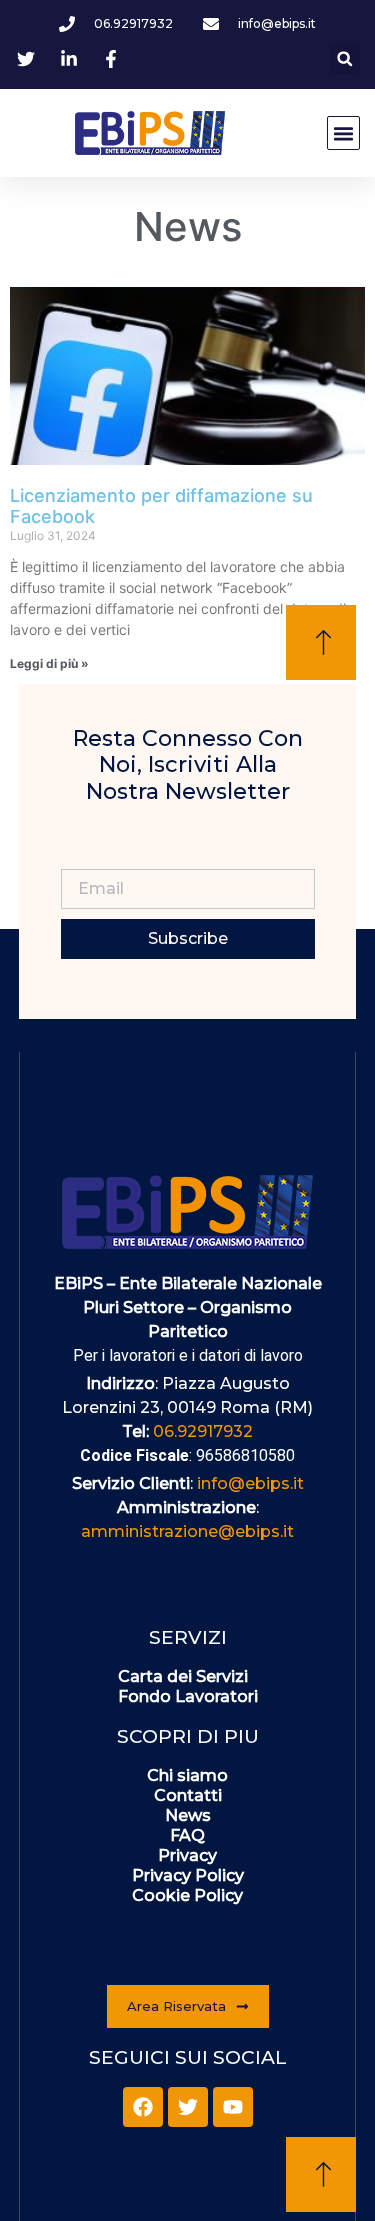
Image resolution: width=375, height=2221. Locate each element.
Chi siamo (187, 1775)
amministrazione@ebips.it (187, 1531)
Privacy (187, 1855)
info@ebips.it (250, 1483)
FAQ (187, 1835)
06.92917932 (203, 1431)
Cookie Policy (187, 1895)
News (188, 1815)
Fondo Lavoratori (188, 1696)
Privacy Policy (188, 1875)
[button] (344, 58)
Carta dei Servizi (183, 1676)
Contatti (188, 1795)
